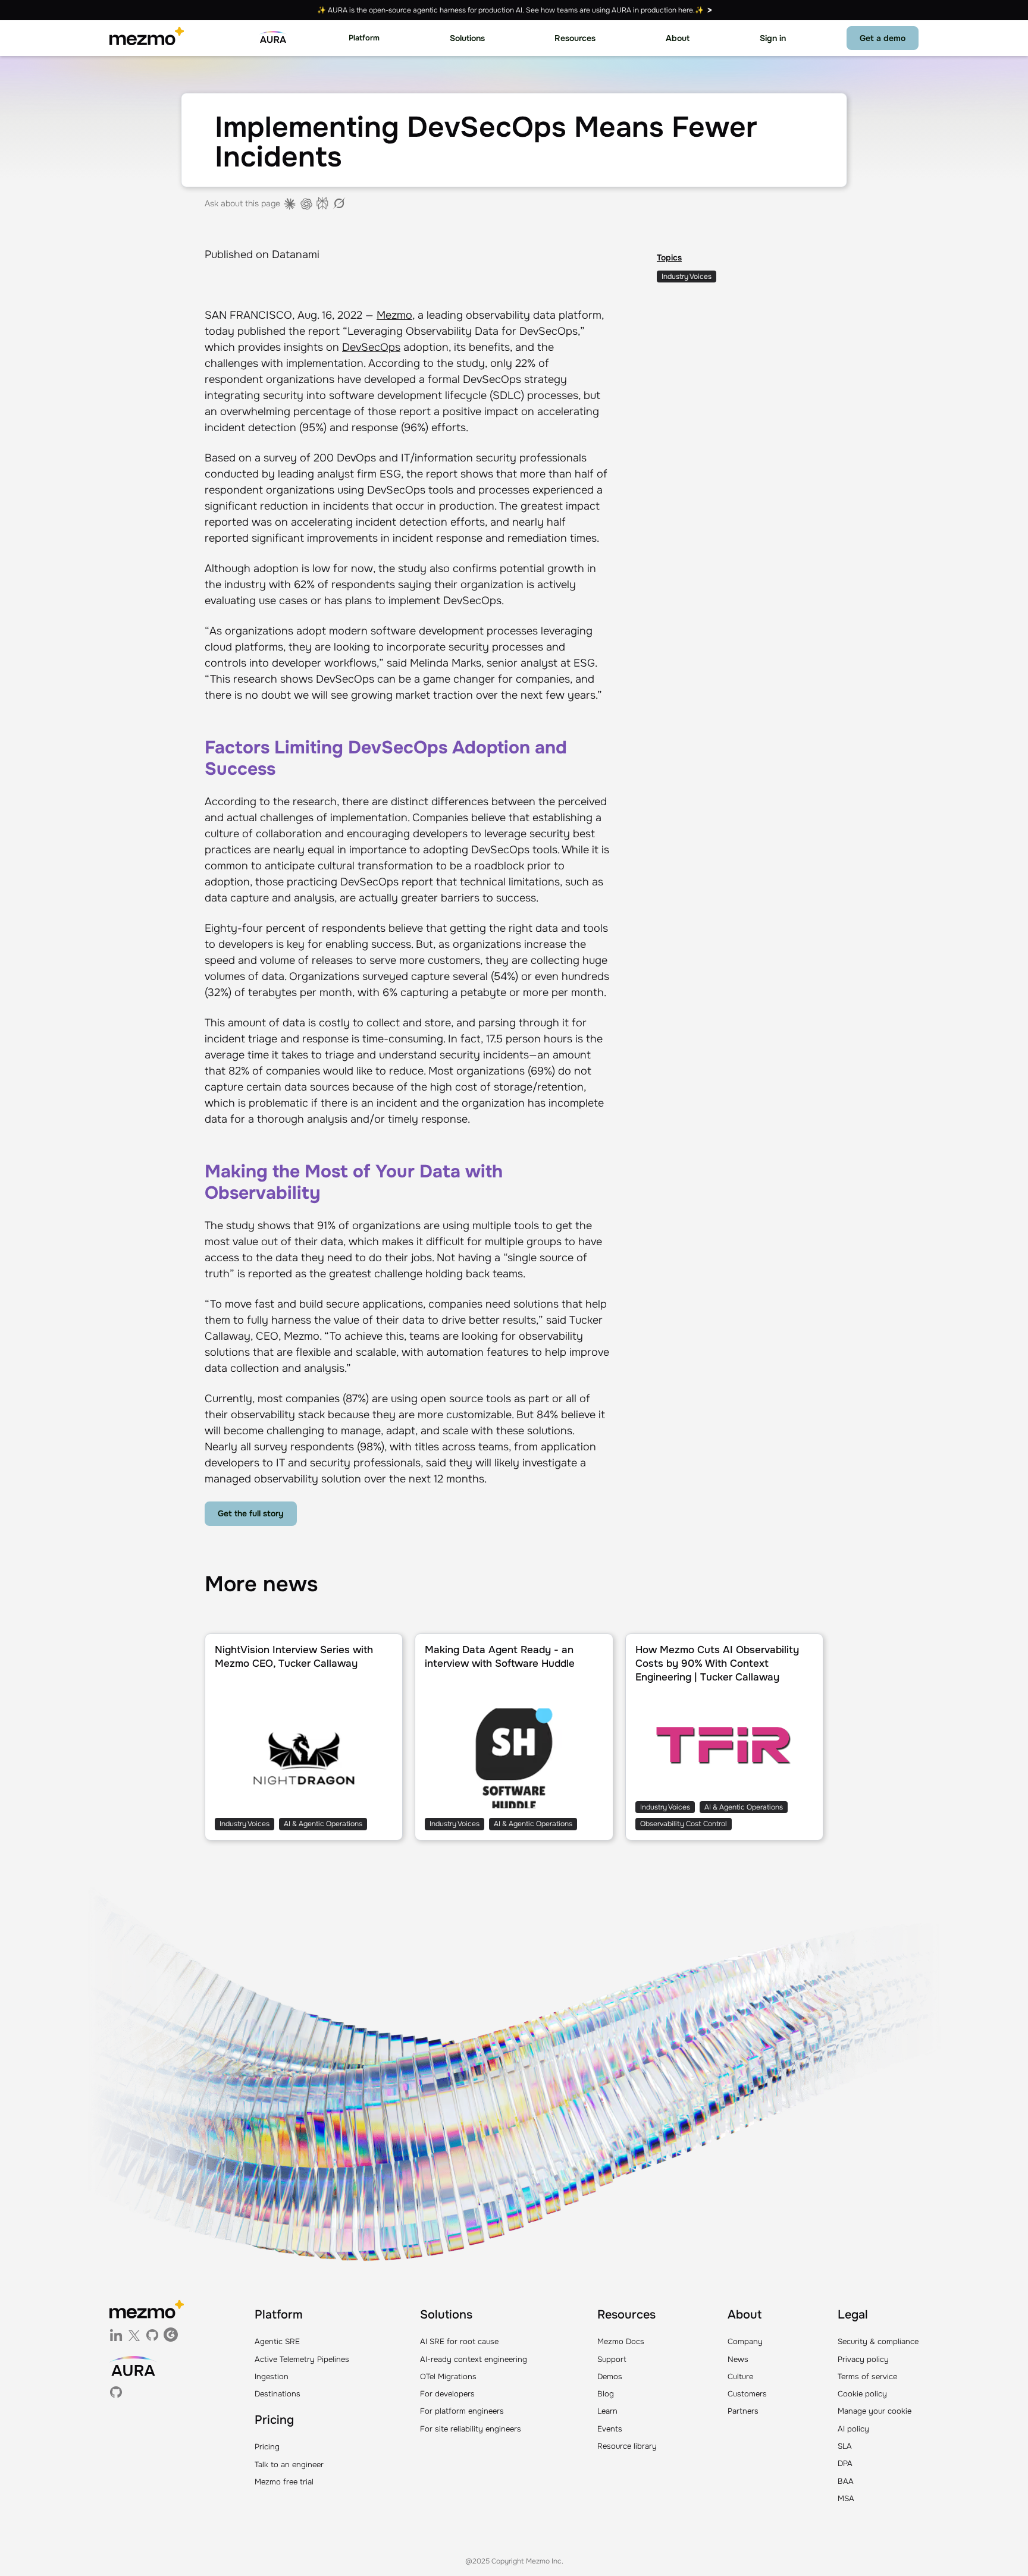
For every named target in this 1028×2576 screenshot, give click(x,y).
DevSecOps (371, 347)
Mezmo (394, 315)
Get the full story (251, 1513)
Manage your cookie (875, 2411)
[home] (147, 38)
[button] (364, 38)
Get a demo (883, 38)
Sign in (773, 38)
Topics (669, 257)
